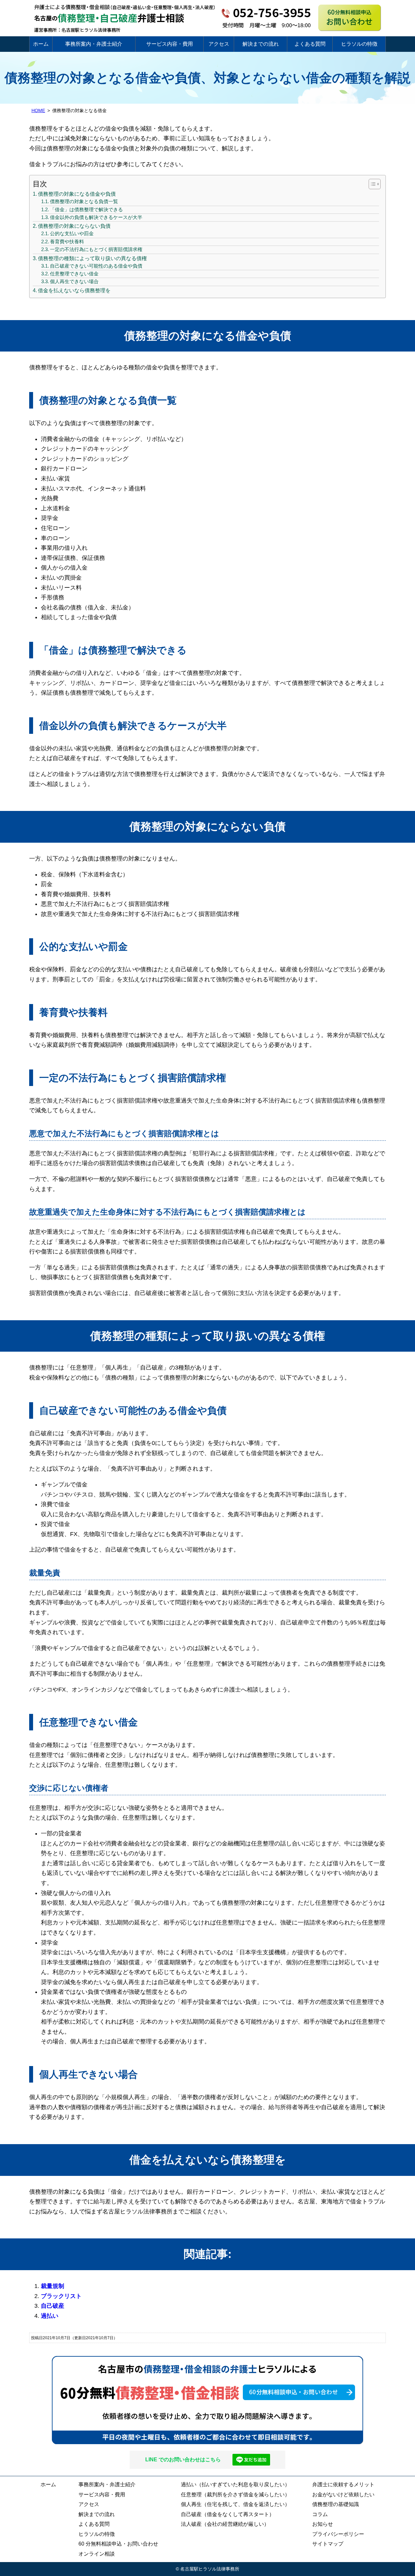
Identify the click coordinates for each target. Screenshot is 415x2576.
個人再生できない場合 (74, 282)
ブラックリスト (61, 2296)
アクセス (219, 44)
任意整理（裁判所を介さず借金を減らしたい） (235, 2495)
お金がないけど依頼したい (343, 2495)
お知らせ (323, 2524)
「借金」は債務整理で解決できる (86, 210)
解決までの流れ (261, 44)
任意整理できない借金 (74, 274)
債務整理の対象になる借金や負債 (77, 194)
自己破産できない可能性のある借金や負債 (96, 266)
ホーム (41, 44)
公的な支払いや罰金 (72, 234)
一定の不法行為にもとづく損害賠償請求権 (96, 249)
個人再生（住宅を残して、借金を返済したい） (235, 2504)
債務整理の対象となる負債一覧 (84, 202)
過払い (50, 2316)
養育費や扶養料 (67, 242)
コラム (320, 2514)
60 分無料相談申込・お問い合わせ (118, 2544)
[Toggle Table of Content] (371, 184)
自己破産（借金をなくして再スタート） (228, 2514)
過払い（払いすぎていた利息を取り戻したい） (235, 2484)
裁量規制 (53, 2286)
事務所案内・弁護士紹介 (94, 44)
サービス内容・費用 (170, 44)
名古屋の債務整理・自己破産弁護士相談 (107, 18)
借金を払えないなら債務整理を (74, 290)
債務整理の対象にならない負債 (74, 226)
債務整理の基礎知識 (336, 2504)
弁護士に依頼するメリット (343, 2484)
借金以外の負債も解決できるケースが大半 (96, 217)
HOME (38, 110)
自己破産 (53, 2306)
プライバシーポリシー (338, 2534)
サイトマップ (328, 2544)
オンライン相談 (97, 2554)
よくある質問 (310, 44)
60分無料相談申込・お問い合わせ (207, 2400)
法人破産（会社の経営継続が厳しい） (225, 2524)
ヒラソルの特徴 (359, 44)
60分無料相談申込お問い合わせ (350, 18)
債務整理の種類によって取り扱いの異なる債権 (92, 258)
